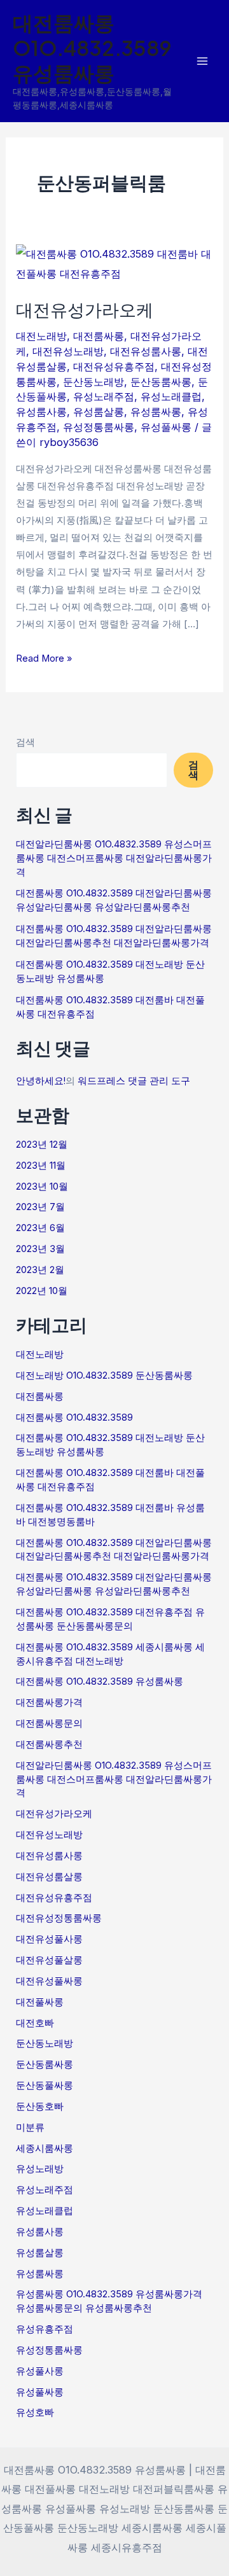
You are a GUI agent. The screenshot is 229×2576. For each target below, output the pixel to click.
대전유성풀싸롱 (49, 1981)
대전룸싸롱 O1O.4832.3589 (74, 1417)
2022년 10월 (42, 1291)
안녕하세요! (41, 1081)
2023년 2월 (40, 1270)
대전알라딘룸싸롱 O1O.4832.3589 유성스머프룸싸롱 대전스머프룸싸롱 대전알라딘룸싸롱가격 (114, 858)
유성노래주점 (104, 396)
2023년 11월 (41, 1166)
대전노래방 (41, 336)
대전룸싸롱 (99, 336)
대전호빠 (35, 2023)
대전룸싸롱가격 (49, 1702)
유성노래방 (40, 2169)
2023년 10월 (42, 1187)
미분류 (30, 2127)
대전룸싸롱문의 (49, 1723)
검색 (25, 742)
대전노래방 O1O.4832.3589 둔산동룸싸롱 (104, 1375)
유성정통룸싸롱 (99, 427)
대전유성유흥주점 (114, 366)
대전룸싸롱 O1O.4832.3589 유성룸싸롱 (92, 47)
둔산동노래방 (94, 382)
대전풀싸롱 (40, 2002)
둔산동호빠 (40, 2106)
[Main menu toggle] (202, 61)
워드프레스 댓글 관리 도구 (134, 1081)
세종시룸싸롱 (45, 2148)
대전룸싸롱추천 (49, 1744)
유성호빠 (35, 2412)
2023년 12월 (42, 1145)
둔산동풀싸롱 (45, 2085)
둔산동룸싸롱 (161, 382)
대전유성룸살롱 (49, 1877)
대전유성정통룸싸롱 (59, 1918)
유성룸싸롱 (156, 412)
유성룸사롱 (41, 412)
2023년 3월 (40, 1249)
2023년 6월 (40, 1228)
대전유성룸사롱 (146, 351)
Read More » (44, 657)
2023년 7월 (40, 1207)
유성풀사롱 (40, 2371)
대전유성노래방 (68, 351)
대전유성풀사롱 (49, 1939)
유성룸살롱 (99, 412)
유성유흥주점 (45, 2329)
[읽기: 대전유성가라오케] (114, 263)
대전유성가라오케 (85, 309)
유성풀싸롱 (166, 427)
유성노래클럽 (171, 396)
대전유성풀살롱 (49, 1960)
